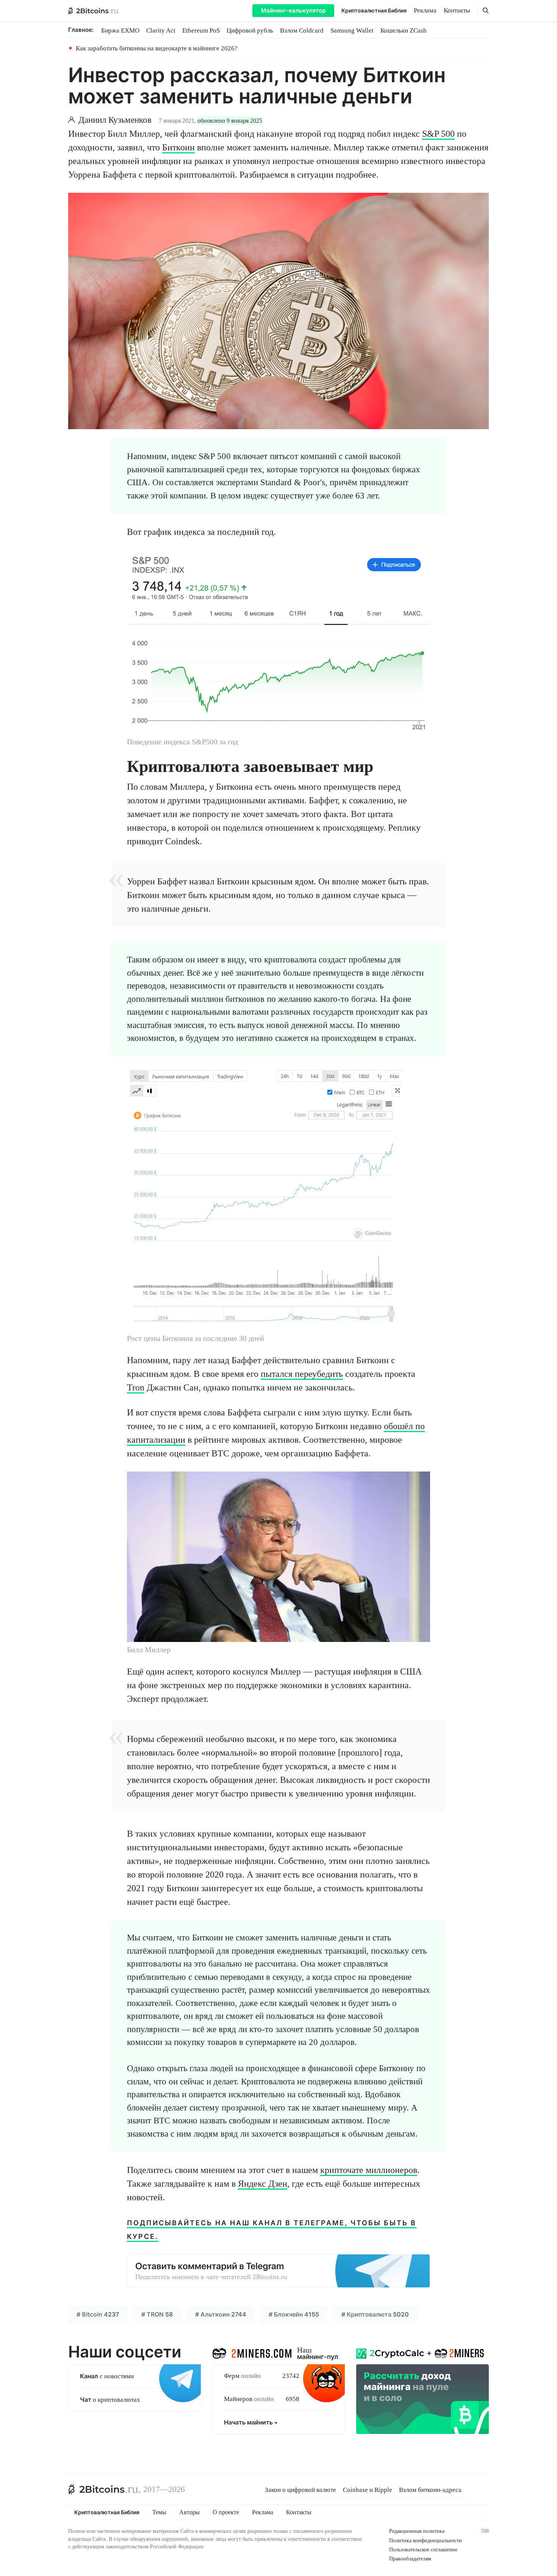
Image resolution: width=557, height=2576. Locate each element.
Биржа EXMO (120, 30)
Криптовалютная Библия (374, 10)
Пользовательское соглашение (423, 2550)
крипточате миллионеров (369, 2170)
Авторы (189, 2512)
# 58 (157, 2314)
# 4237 (98, 2314)
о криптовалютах (110, 2400)
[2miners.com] (252, 2352)
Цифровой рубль (250, 30)
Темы (159, 2512)
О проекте (226, 2512)
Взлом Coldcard (302, 30)
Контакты (457, 10)
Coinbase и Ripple (368, 2490)
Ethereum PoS (201, 30)
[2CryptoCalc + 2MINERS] (422, 2389)
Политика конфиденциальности (426, 2541)
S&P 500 (438, 134)
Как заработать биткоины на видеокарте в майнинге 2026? (157, 48)
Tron (136, 1387)
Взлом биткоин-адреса (430, 2490)
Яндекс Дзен (263, 2184)
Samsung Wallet (352, 30)
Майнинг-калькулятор (293, 10)
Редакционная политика (417, 2531)
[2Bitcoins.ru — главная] (93, 11)
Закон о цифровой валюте (300, 2490)
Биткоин (178, 147)
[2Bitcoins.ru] (103, 2489)
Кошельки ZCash (404, 30)
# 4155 (294, 2314)
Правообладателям (410, 2559)
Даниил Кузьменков (115, 120)
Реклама (425, 10)
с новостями (107, 2376)
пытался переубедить (302, 1374)
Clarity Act (161, 30)
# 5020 (375, 2314)
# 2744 (221, 2314)
